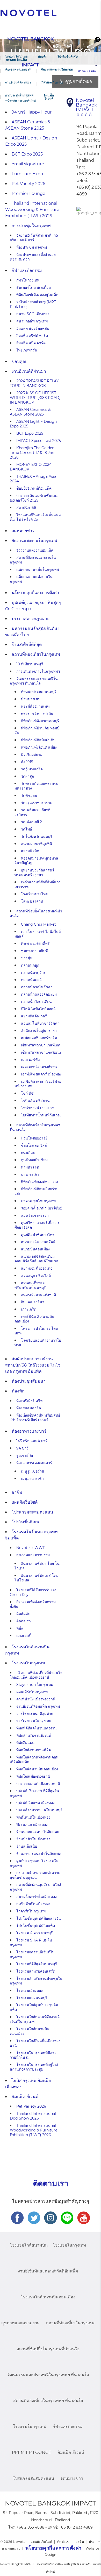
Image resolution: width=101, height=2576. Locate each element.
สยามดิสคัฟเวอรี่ (34, 1016)
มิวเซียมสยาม (32, 755)
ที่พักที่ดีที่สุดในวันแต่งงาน (37, 1728)
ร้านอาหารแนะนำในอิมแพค (39, 1854)
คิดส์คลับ (23, 1614)
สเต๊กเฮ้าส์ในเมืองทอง (33, 1904)
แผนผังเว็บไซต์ (25, 1502)
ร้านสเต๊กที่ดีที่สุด (27, 645)
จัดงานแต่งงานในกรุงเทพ (58, 69)
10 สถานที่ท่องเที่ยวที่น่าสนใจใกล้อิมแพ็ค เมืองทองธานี (36, 1675)
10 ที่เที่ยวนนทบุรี (30, 664)
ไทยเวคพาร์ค (27, 350)
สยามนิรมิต (30, 851)
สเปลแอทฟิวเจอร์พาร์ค (39, 1038)
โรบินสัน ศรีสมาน (35, 1101)
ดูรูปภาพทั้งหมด (79, 81)
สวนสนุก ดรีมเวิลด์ (36, 1276)
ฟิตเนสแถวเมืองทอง (32, 1825)
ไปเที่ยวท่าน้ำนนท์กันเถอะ (41, 1115)
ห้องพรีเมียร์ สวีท (29, 1401)
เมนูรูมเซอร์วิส (33, 1471)
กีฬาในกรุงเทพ (28, 280)
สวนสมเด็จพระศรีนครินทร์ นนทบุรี (30, 1285)
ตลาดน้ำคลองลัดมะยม (39, 994)
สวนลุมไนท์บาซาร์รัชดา (40, 1023)
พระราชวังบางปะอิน (37, 714)
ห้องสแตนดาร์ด (29, 1408)
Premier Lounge (28, 193)
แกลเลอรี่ (24, 1636)
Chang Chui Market (38, 924)
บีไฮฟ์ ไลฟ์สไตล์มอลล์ (38, 1009)
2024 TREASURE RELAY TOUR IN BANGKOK (34, 383)
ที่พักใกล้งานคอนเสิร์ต (34, 1750)
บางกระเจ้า (30, 1174)
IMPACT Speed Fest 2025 (39, 441)
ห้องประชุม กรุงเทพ (32, 247)
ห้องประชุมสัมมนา (29, 1381)
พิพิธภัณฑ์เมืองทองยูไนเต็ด (37, 295)
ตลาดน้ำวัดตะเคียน (36, 1002)
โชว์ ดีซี (27, 1093)
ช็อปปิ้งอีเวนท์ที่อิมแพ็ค (34, 488)
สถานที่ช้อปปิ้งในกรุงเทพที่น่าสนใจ (48, 2349)
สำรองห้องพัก (87, 71)
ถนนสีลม (28, 1153)
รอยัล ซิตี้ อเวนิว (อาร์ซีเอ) (42, 1208)
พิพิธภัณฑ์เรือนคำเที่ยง (39, 747)
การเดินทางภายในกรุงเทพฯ (38, 671)
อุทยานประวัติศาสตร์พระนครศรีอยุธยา (34, 872)
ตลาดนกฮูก (30, 965)
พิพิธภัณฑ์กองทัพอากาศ (39, 1182)
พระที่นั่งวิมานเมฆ (35, 706)
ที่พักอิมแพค (25, 1743)
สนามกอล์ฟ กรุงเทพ (32, 321)
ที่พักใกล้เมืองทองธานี (33, 1776)
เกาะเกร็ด (29, 1309)
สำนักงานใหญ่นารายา (39, 1031)
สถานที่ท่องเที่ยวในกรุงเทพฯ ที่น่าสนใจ (48, 2401)
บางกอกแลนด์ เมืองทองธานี (38, 1784)
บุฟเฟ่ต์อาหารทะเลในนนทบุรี (39, 1810)
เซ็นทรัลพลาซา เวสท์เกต (41, 1045)
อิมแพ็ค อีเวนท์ (49, 97)
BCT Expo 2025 (27, 154)
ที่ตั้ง (20, 1628)
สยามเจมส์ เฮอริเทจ (37, 1268)
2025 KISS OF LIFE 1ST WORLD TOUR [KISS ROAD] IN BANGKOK (35, 398)
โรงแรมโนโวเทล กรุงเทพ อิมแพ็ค (16, 58)
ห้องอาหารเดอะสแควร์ (34, 1463)
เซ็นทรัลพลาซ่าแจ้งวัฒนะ (41, 1052)
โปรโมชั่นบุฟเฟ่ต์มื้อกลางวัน (39, 1918)
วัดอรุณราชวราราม (37, 803)
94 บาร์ (22, 1448)
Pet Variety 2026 (28, 184)
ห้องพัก (42, 56)
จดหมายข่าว (23, 531)
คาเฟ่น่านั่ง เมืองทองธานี (36, 1699)
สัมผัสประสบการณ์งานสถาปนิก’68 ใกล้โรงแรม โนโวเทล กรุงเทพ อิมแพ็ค (33, 1365)
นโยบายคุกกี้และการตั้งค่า (35, 593)
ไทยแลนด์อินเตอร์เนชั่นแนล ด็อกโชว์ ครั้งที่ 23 (35, 517)
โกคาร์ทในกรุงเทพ (31, 1911)
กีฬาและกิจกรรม (52, 82)
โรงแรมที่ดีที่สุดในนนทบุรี (37, 1964)
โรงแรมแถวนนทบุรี (32, 1998)
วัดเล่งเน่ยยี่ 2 (31, 822)
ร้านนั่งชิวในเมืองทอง (33, 1839)
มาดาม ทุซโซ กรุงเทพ (38, 1201)
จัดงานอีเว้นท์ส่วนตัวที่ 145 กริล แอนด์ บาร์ (34, 238)
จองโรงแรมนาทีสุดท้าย (35, 1714)
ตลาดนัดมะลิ (31, 980)
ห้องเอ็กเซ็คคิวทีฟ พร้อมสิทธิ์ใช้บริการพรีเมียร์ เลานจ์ (35, 1418)
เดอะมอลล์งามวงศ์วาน (39, 1067)
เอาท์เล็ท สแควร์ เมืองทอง (41, 1074)
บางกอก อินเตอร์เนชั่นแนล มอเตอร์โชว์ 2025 (34, 498)
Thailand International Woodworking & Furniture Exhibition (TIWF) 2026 (32, 210)
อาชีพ (17, 1492)
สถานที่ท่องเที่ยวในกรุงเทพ (36, 654)
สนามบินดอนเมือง (35, 1249)
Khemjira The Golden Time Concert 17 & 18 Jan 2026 (32, 453)
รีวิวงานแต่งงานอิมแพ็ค (35, 550)
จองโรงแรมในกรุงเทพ (34, 1721)
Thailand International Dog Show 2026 (33, 2116)
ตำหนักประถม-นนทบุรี (39, 692)
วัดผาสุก (27, 776)
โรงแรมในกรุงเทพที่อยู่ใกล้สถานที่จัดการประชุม (34, 2067)
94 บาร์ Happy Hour (32, 112)
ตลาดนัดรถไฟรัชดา (37, 987)
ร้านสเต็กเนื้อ (27, 1846)
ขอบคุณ (19, 361)
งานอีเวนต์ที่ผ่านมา (18, 82)
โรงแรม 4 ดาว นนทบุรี (35, 1933)
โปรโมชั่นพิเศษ (68, 56)
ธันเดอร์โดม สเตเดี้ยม (34, 287)
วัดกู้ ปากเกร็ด (32, 769)
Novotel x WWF (31, 1548)
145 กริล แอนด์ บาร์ (32, 1441)
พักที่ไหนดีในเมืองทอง (33, 1817)
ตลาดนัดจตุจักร (33, 973)
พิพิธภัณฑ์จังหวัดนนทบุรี (40, 721)
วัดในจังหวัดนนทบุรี (37, 836)
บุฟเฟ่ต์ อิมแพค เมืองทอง (35, 1803)
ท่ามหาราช (30, 1167)
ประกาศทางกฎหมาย (31, 619)
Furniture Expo (27, 174)
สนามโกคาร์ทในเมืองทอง (37, 1897)
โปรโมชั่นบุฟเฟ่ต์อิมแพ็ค (36, 1926)
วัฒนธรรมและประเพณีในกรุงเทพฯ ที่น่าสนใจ (34, 681)
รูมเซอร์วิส (25, 1455)
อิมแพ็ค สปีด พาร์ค (31, 343)
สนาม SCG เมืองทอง (33, 314)
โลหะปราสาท (32, 901)
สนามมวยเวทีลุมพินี (37, 844)
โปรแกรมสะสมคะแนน (32, 1512)
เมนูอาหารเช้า (32, 1479)
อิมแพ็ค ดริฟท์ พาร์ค (32, 336)
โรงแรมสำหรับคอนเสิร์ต (36, 1971)
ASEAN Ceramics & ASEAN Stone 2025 (30, 412)
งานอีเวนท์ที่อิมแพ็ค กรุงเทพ (38, 1706)
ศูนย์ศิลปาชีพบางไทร (38, 1235)
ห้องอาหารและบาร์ (18, 69)
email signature (28, 164)
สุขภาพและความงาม (33, 1555)
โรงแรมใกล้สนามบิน (29, 2245)
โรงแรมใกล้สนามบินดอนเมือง (48, 2297)
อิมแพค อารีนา (33, 1302)
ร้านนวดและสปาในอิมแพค (38, 1832)
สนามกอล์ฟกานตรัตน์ (38, 1242)
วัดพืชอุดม (29, 796)
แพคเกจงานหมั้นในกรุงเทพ (38, 569)
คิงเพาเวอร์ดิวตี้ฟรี (35, 944)
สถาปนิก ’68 (26, 508)
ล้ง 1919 (27, 762)
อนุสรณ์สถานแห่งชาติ (38, 1295)
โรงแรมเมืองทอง (30, 1990)
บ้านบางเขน (31, 699)
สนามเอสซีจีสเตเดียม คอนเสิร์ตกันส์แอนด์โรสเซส (37, 1259)
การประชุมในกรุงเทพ (19, 95)
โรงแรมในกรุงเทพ (28, 1663)
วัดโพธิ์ (27, 829)
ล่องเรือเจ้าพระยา (35, 1215)
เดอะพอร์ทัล (30, 1060)
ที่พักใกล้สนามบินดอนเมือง (37, 1769)
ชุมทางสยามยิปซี (34, 951)
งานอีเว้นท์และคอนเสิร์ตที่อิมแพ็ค (48, 2271)
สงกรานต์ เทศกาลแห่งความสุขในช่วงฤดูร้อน (35, 1875)
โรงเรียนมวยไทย (34, 894)
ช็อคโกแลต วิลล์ (34, 1145)
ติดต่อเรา (24, 1621)
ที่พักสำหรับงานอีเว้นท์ (34, 1735)
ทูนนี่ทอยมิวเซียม (34, 1160)
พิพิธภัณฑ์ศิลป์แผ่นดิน (38, 740)
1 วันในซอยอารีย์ (34, 1138)
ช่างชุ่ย (27, 958)
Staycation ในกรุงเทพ (35, 1685)
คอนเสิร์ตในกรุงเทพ (32, 1692)
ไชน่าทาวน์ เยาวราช (38, 1108)
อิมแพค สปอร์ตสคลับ (33, 328)
